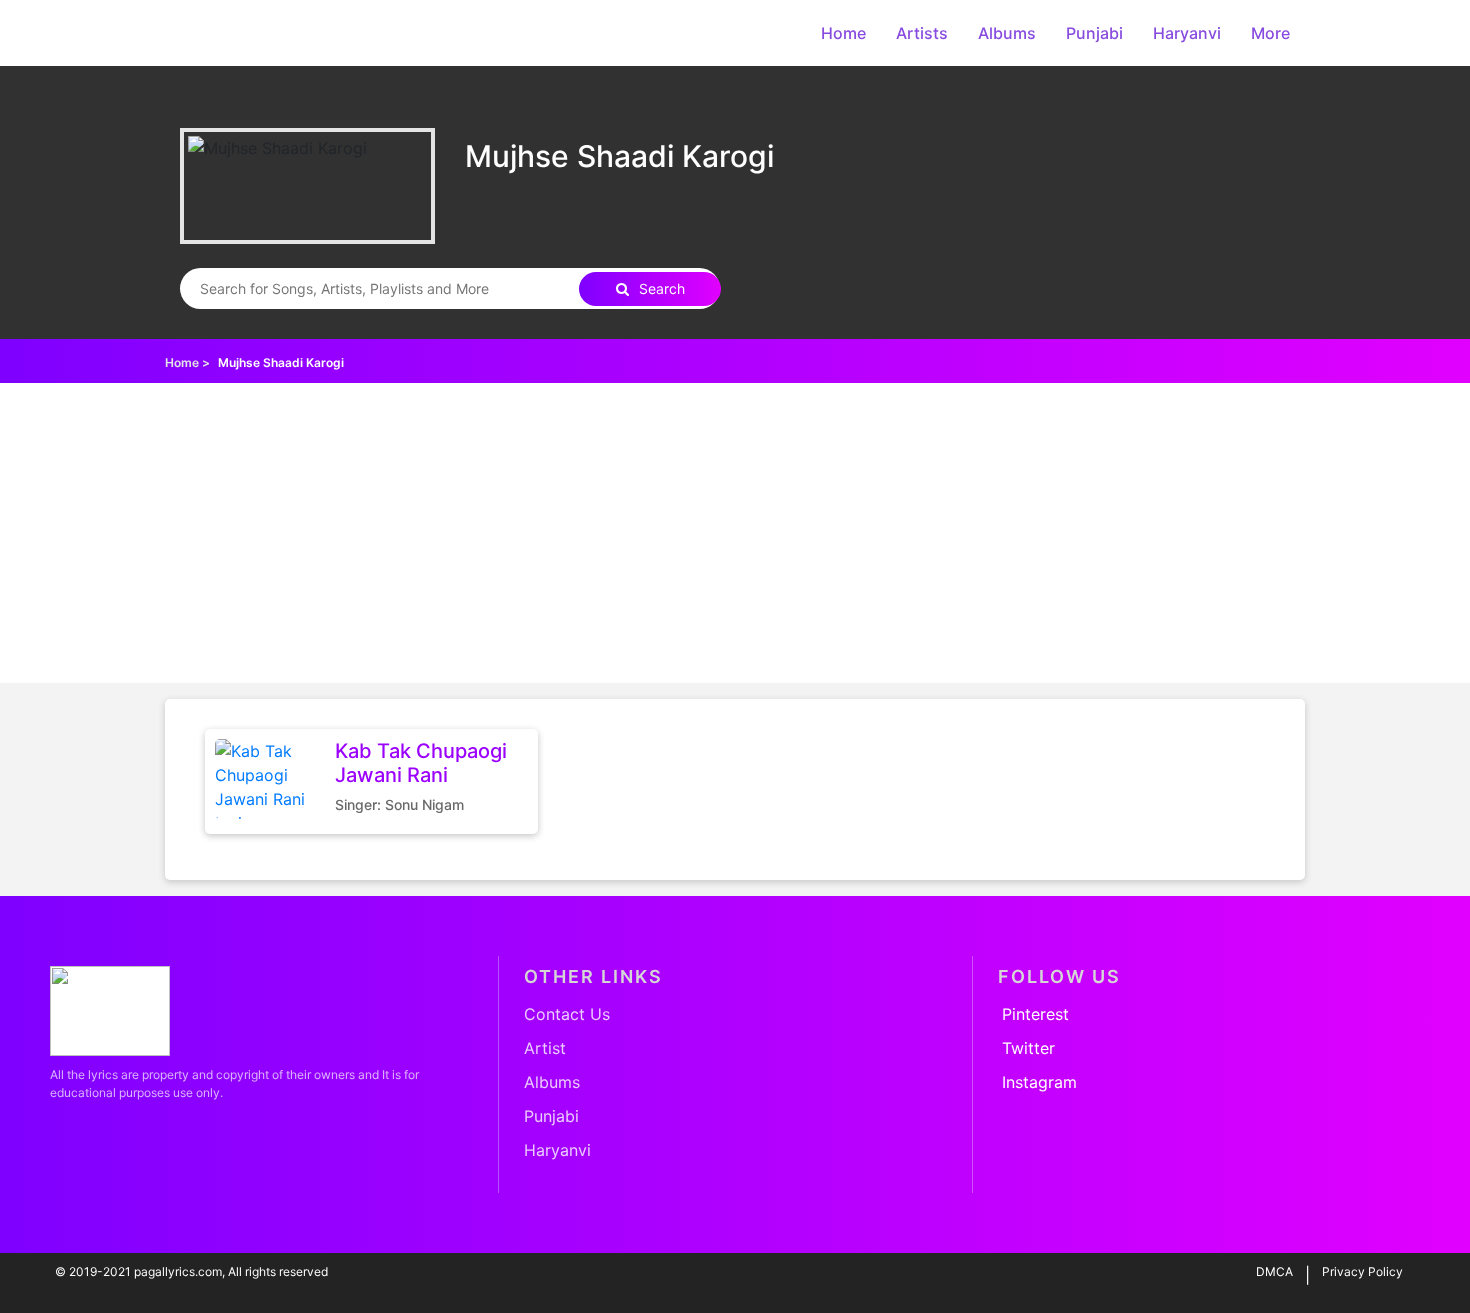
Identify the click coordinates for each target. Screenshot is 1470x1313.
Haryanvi (1187, 33)
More (1270, 33)
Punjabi (1094, 33)
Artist (545, 1048)
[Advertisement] (735, 533)
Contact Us (567, 1014)
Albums (1007, 33)
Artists (922, 33)
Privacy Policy (1362, 1271)
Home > (187, 362)
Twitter (1028, 1048)
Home (843, 33)
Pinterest (1035, 1014)
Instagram (1039, 1082)
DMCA (1274, 1271)
